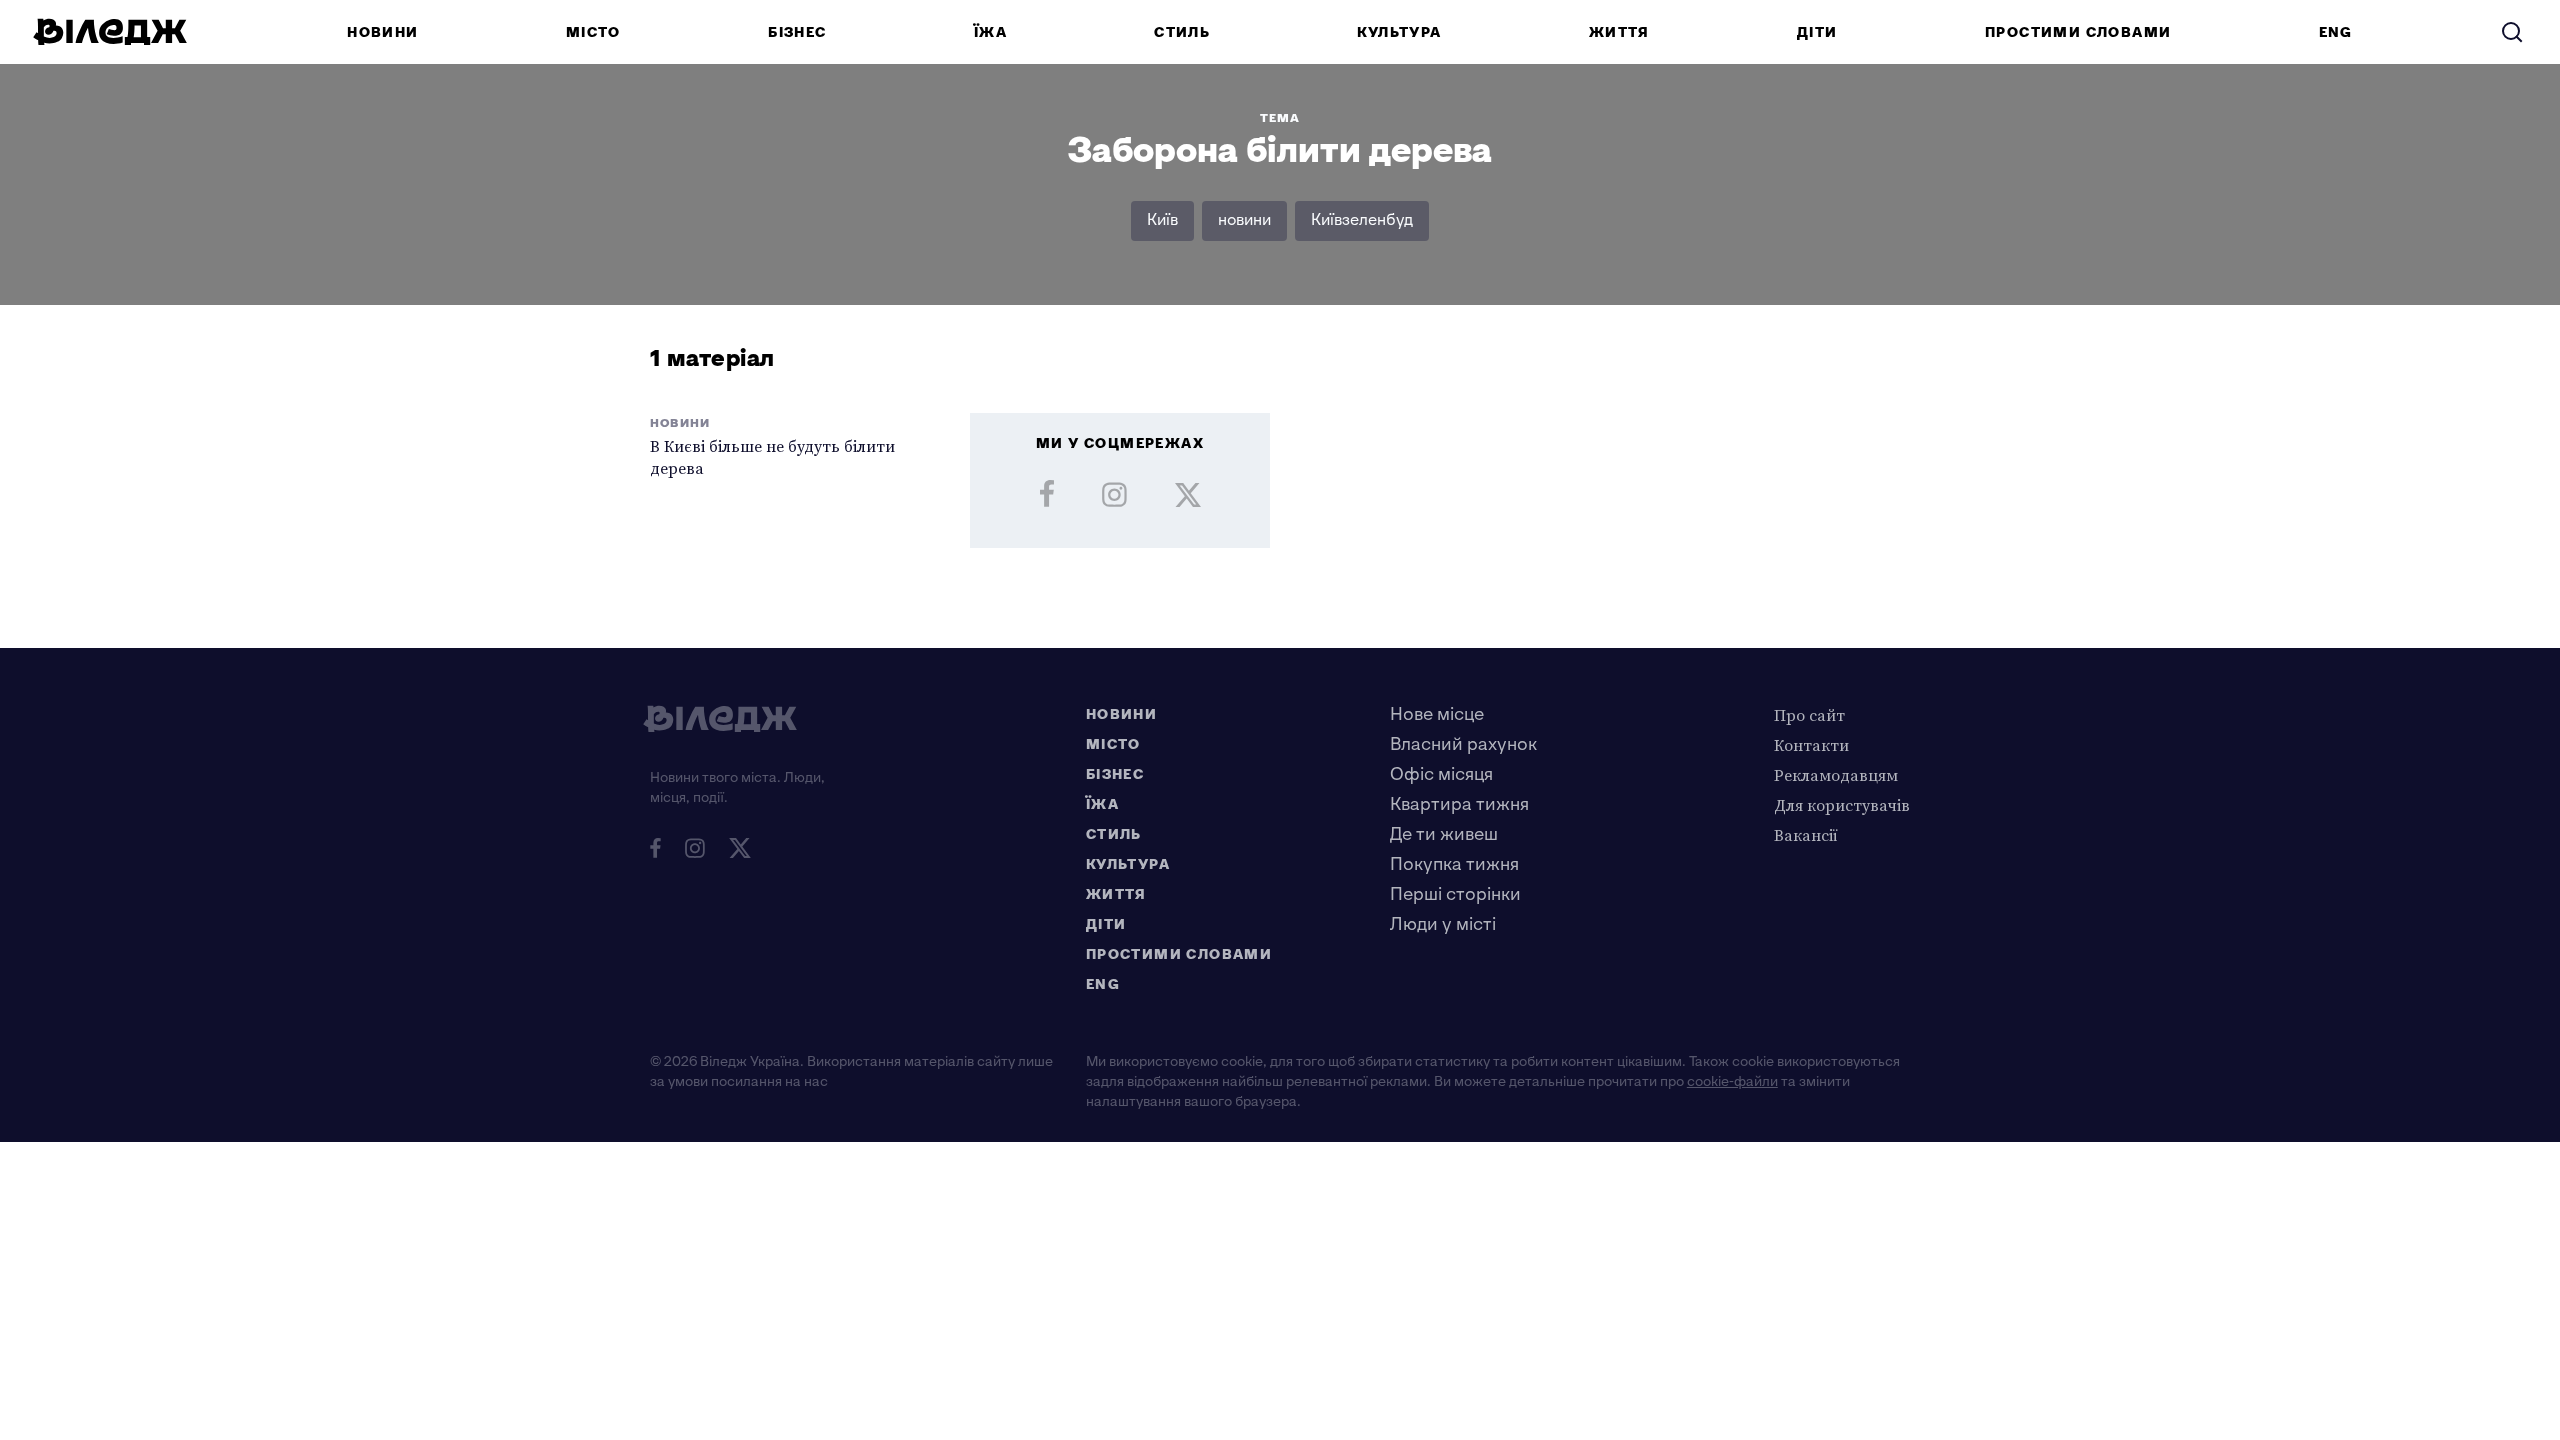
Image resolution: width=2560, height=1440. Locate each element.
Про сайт (1809, 715)
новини (1244, 220)
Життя (1619, 32)
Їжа (990, 32)
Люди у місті (1443, 924)
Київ (1162, 220)
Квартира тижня (1459, 804)
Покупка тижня (1454, 864)
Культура (1399, 32)
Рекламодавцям (1836, 775)
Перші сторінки (1455, 894)
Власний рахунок (1463, 744)
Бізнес (797, 32)
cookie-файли (1732, 1081)
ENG (2336, 32)
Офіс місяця (1441, 774)
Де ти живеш (1444, 834)
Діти (1817, 32)
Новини (382, 32)
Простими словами (2078, 32)
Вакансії (1806, 835)
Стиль (1182, 32)
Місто (593, 32)
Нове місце (1437, 714)
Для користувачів (1842, 805)
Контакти (1811, 745)
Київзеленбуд (1362, 220)
